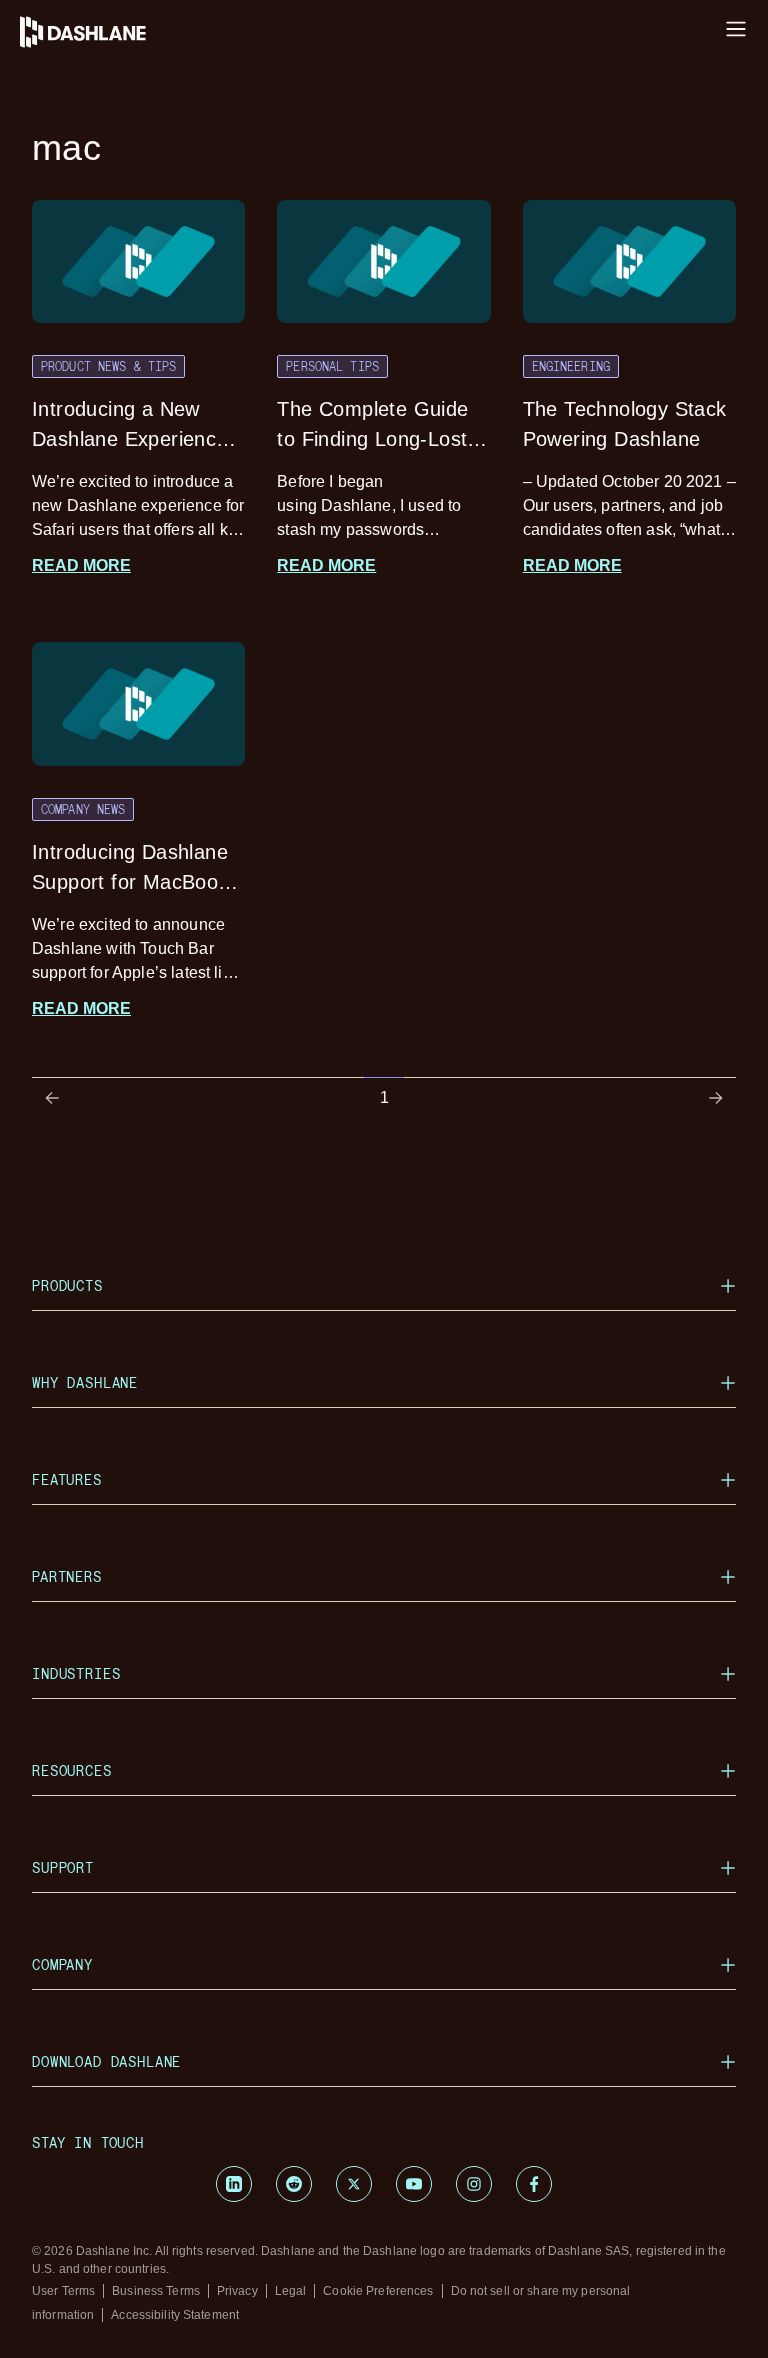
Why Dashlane (85, 1382)
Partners (67, 1576)
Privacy (237, 2291)
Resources (72, 1770)
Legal (291, 2291)
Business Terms (156, 2291)
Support (63, 1867)
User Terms (63, 2291)
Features (67, 1479)
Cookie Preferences (378, 2291)
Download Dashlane (106, 2061)
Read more (81, 565)
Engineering (571, 366)
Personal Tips (332, 366)
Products (67, 1285)
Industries (76, 1673)
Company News (83, 809)
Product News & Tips (108, 366)
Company (62, 1964)
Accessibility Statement (175, 2315)
